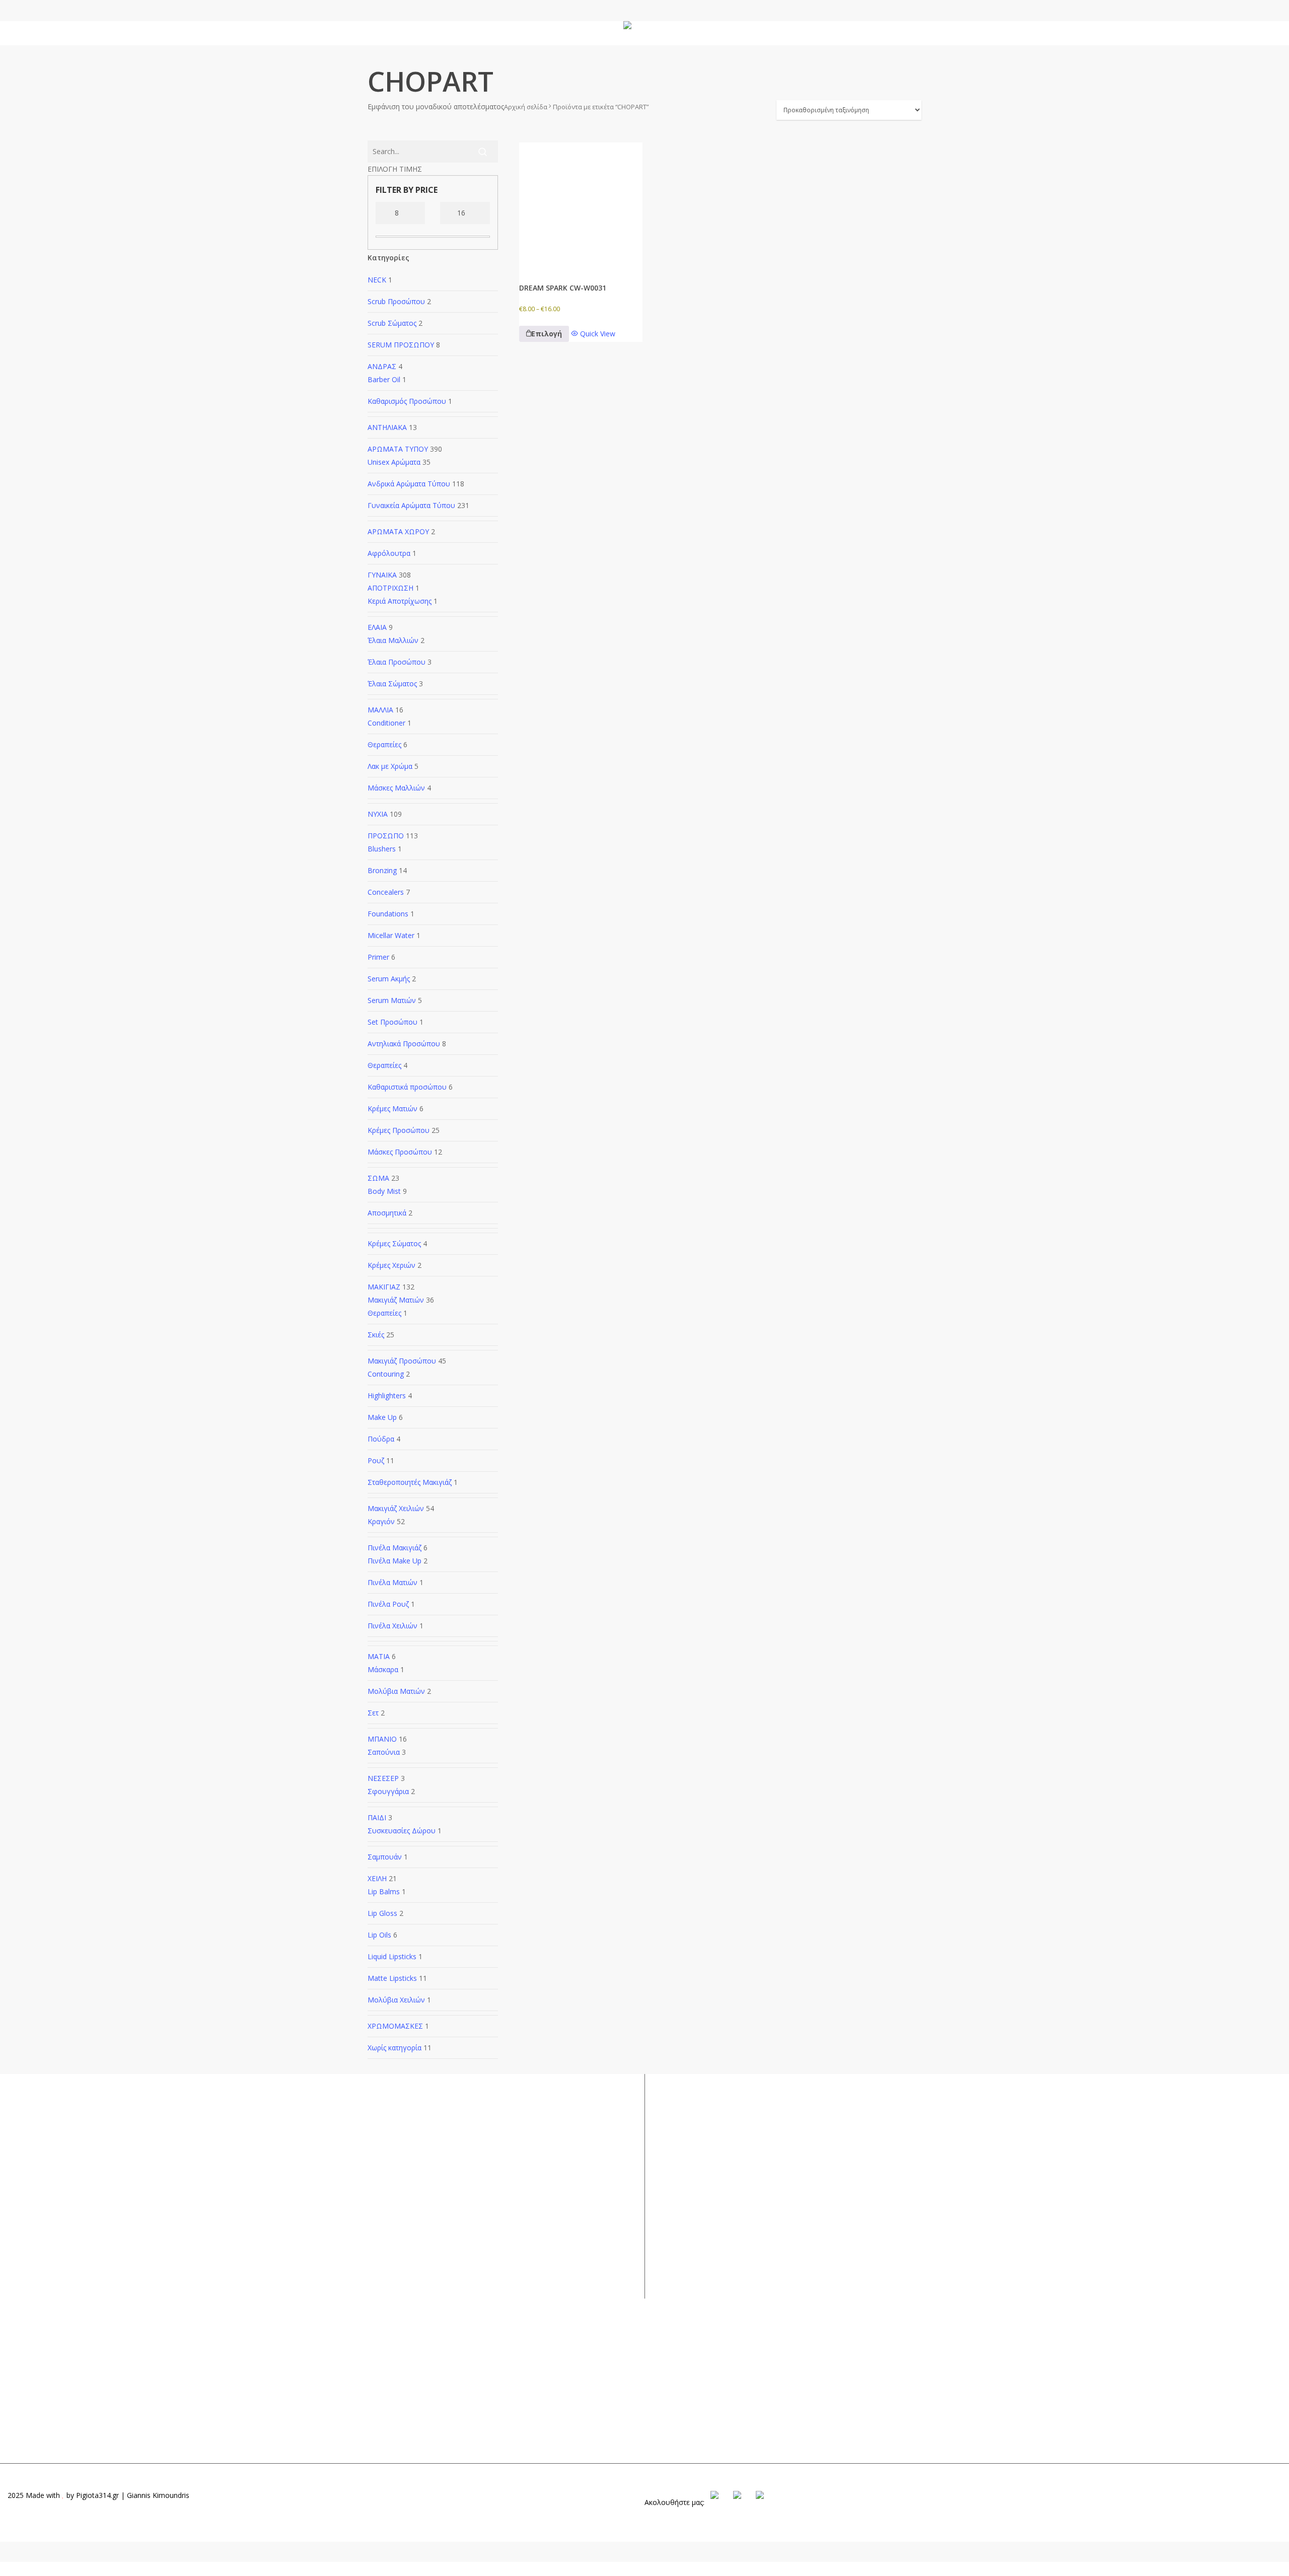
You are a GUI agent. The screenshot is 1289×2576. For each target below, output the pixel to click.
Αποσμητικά (387, 1213)
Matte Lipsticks (392, 1978)
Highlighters (387, 1396)
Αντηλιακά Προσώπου (404, 1044)
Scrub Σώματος (392, 323)
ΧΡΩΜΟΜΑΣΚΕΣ (395, 2026)
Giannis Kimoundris (158, 2495)
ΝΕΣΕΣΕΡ (383, 1778)
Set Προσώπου (392, 1022)
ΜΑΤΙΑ (379, 1656)
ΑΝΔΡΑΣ (382, 366)
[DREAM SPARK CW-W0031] (581, 204)
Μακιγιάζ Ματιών (396, 1300)
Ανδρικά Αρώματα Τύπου (409, 484)
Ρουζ (376, 1460)
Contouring (386, 1374)
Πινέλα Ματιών (392, 1582)
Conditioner (386, 723)
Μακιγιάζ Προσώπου (402, 1361)
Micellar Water (391, 935)
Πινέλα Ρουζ (388, 1604)
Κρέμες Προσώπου (399, 1130)
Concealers (386, 892)
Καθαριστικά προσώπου (407, 1087)
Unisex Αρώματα (394, 462)
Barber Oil (384, 379)
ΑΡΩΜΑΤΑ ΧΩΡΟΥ (398, 531)
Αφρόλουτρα (389, 553)
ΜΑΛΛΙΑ (380, 710)
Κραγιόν (381, 1521)
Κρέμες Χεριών (391, 1265)
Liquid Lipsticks (392, 1956)
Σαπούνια (384, 1752)
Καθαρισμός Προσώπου (407, 401)
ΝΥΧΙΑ (378, 814)
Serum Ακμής (389, 979)
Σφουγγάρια (388, 1791)
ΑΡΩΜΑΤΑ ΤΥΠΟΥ (398, 449)
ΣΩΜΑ (378, 1178)
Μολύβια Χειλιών (396, 2000)
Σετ (373, 1713)
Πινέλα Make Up (395, 1561)
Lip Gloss (382, 1913)
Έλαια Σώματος (392, 684)
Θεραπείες (384, 744)
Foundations (388, 914)
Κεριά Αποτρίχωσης (400, 601)
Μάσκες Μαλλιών (396, 788)
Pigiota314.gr (97, 2495)
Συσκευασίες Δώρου (402, 1831)
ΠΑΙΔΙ (377, 1817)
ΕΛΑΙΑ (377, 627)
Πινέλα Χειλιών (392, 1626)
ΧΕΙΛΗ (377, 1878)
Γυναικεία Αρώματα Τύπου (411, 505)
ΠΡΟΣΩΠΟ (386, 836)
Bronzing (382, 870)
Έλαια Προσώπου (397, 662)
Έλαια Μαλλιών (393, 640)
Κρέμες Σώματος (394, 1243)
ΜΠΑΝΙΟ (382, 1739)
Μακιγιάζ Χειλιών (396, 1508)
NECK (377, 280)
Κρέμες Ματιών (392, 1108)
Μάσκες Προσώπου (400, 1152)
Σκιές (376, 1335)
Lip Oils (379, 1935)
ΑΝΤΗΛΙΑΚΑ (387, 427)
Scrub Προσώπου (396, 301)
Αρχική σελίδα (526, 107)
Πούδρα (381, 1439)
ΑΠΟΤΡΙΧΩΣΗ (390, 588)
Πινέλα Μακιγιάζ (395, 1548)
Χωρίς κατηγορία (395, 2048)
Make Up (382, 1417)
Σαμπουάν (385, 1857)
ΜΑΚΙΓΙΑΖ (384, 1287)
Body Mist (384, 1191)
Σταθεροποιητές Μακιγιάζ (410, 1482)
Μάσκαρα (383, 1669)
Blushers (382, 849)
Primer (378, 957)
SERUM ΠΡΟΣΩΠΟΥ (401, 345)
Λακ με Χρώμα (390, 766)
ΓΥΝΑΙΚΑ (382, 575)
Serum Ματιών (392, 1000)
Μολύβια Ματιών (396, 1691)
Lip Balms (384, 1891)
